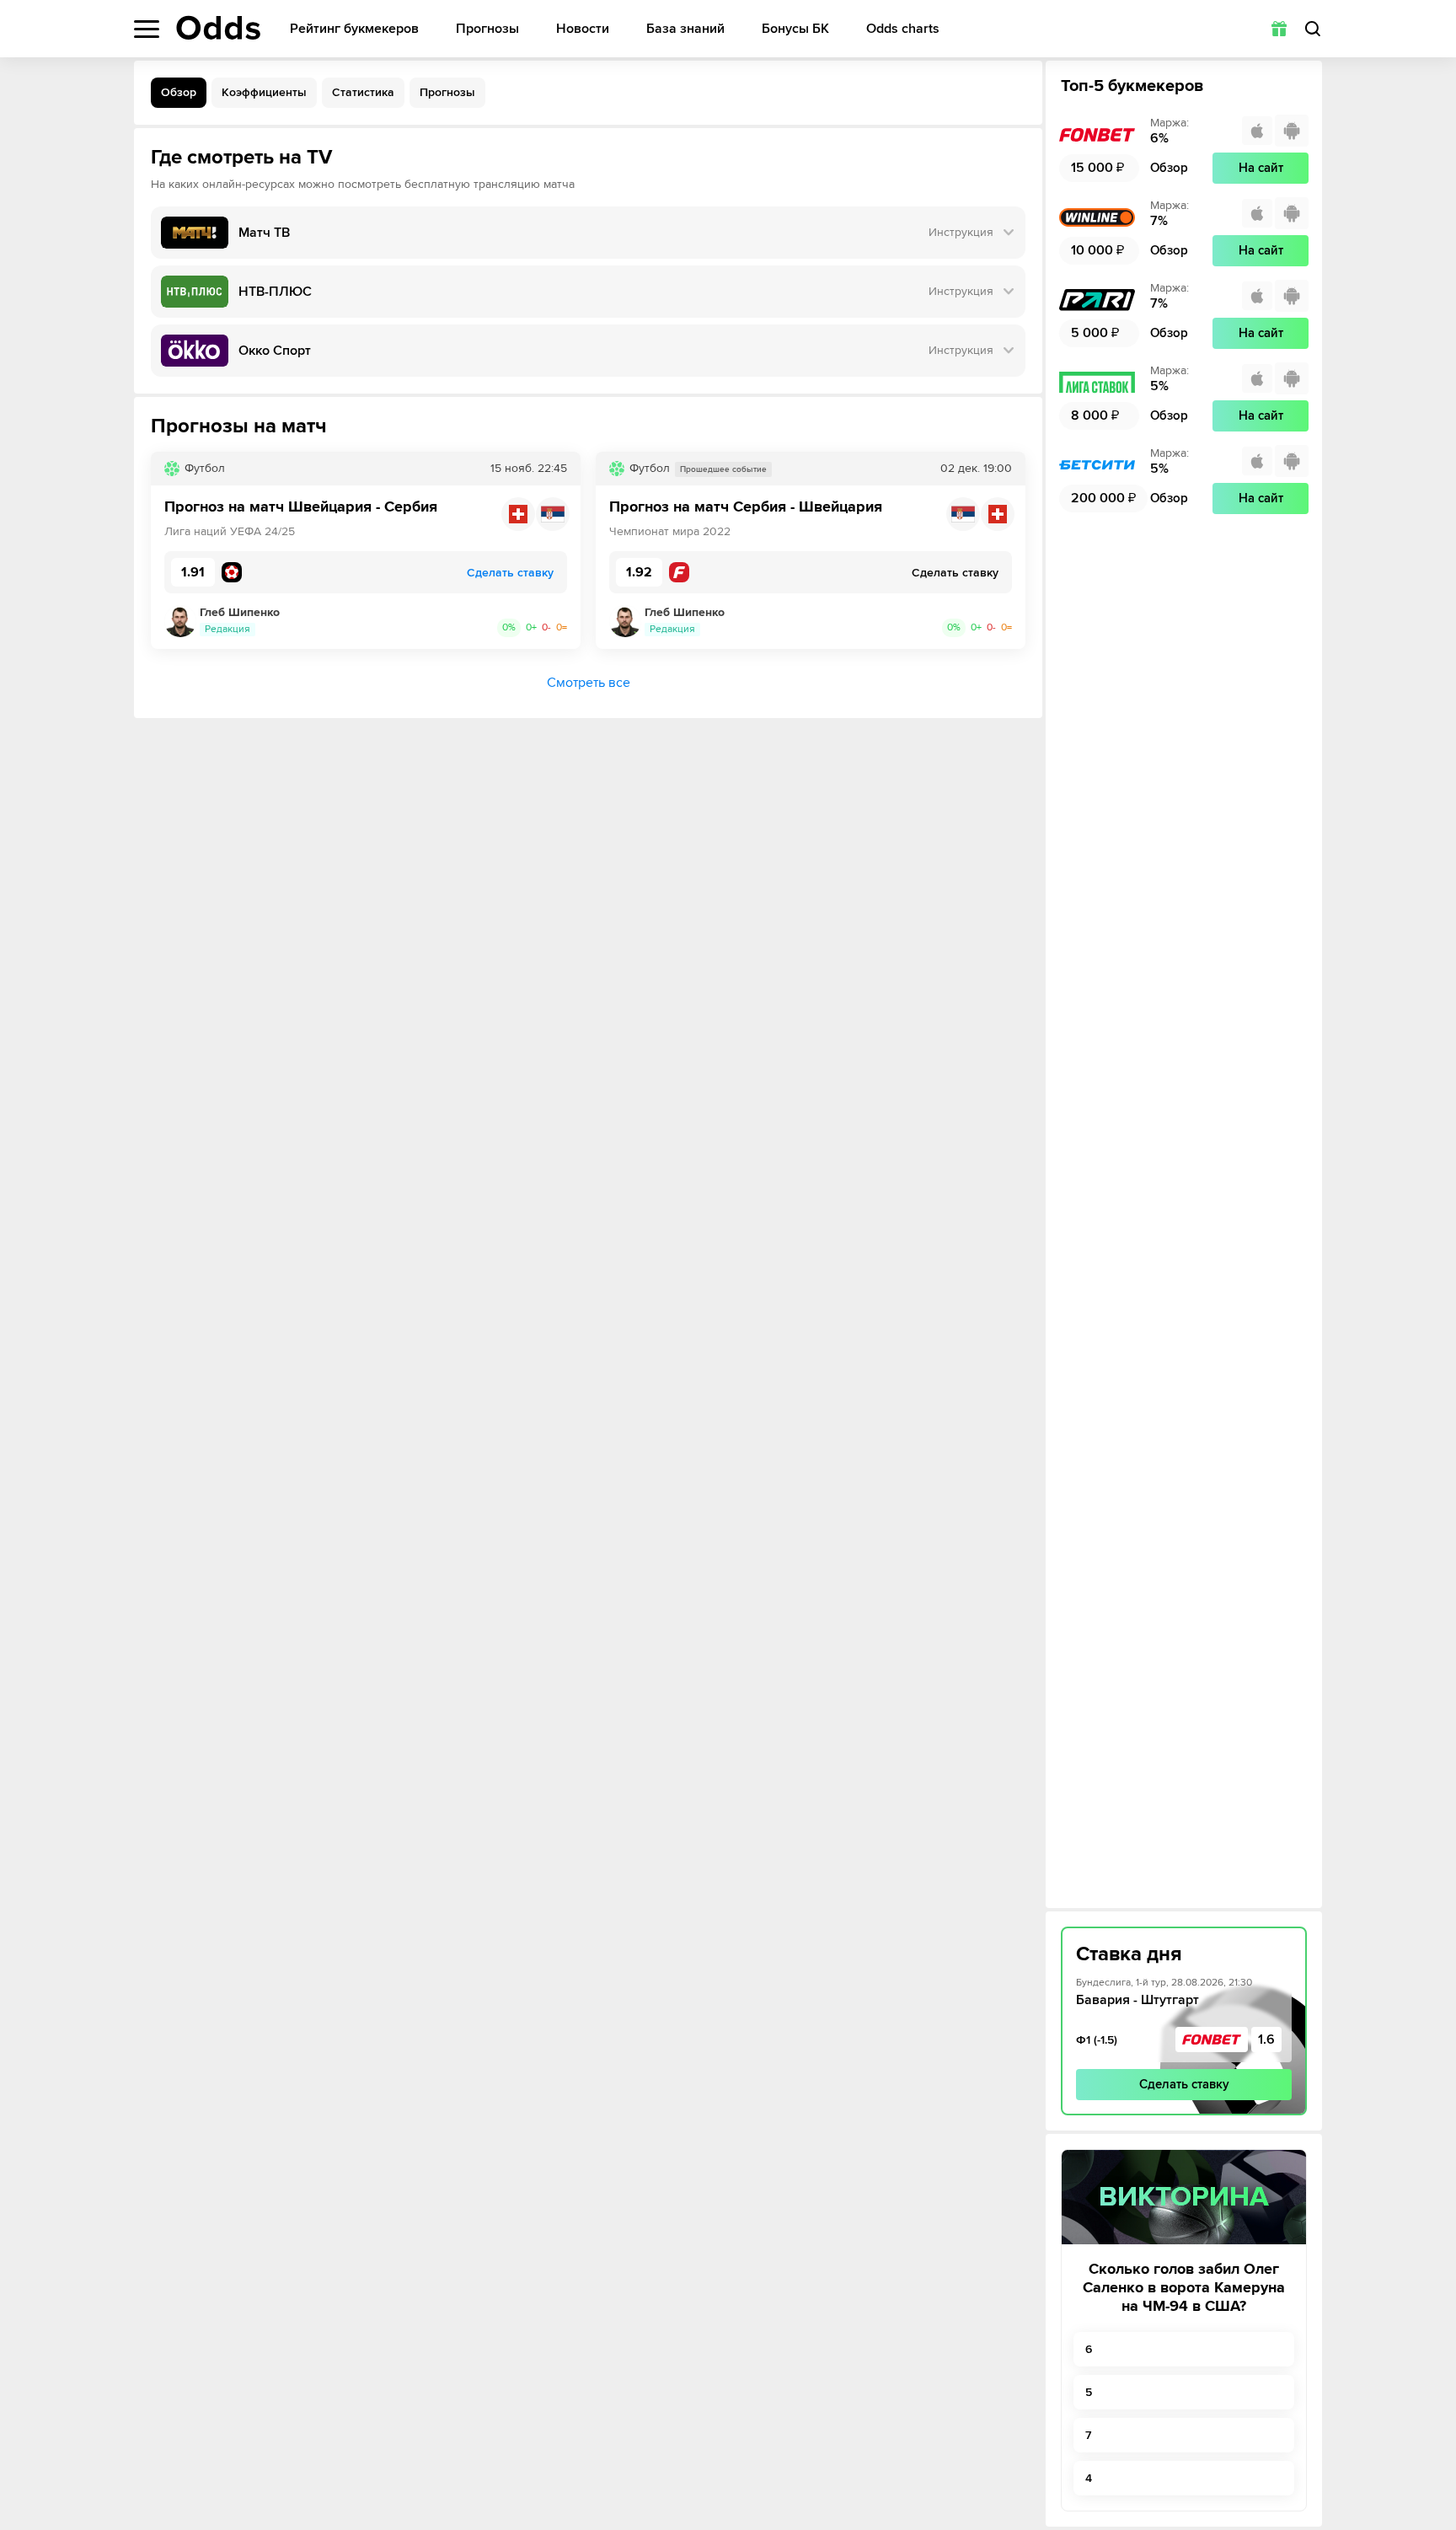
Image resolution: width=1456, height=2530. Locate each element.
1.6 (1266, 2040)
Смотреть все (589, 683)
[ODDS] (218, 28)
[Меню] (147, 29)
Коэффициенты (264, 92)
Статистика (363, 92)
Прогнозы (487, 29)
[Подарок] (1279, 29)
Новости (583, 29)
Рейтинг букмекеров (354, 29)
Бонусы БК (795, 29)
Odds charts (903, 29)
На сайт (1261, 168)
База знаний (685, 29)
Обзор (179, 92)
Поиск (1313, 29)
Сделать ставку (1184, 2084)
